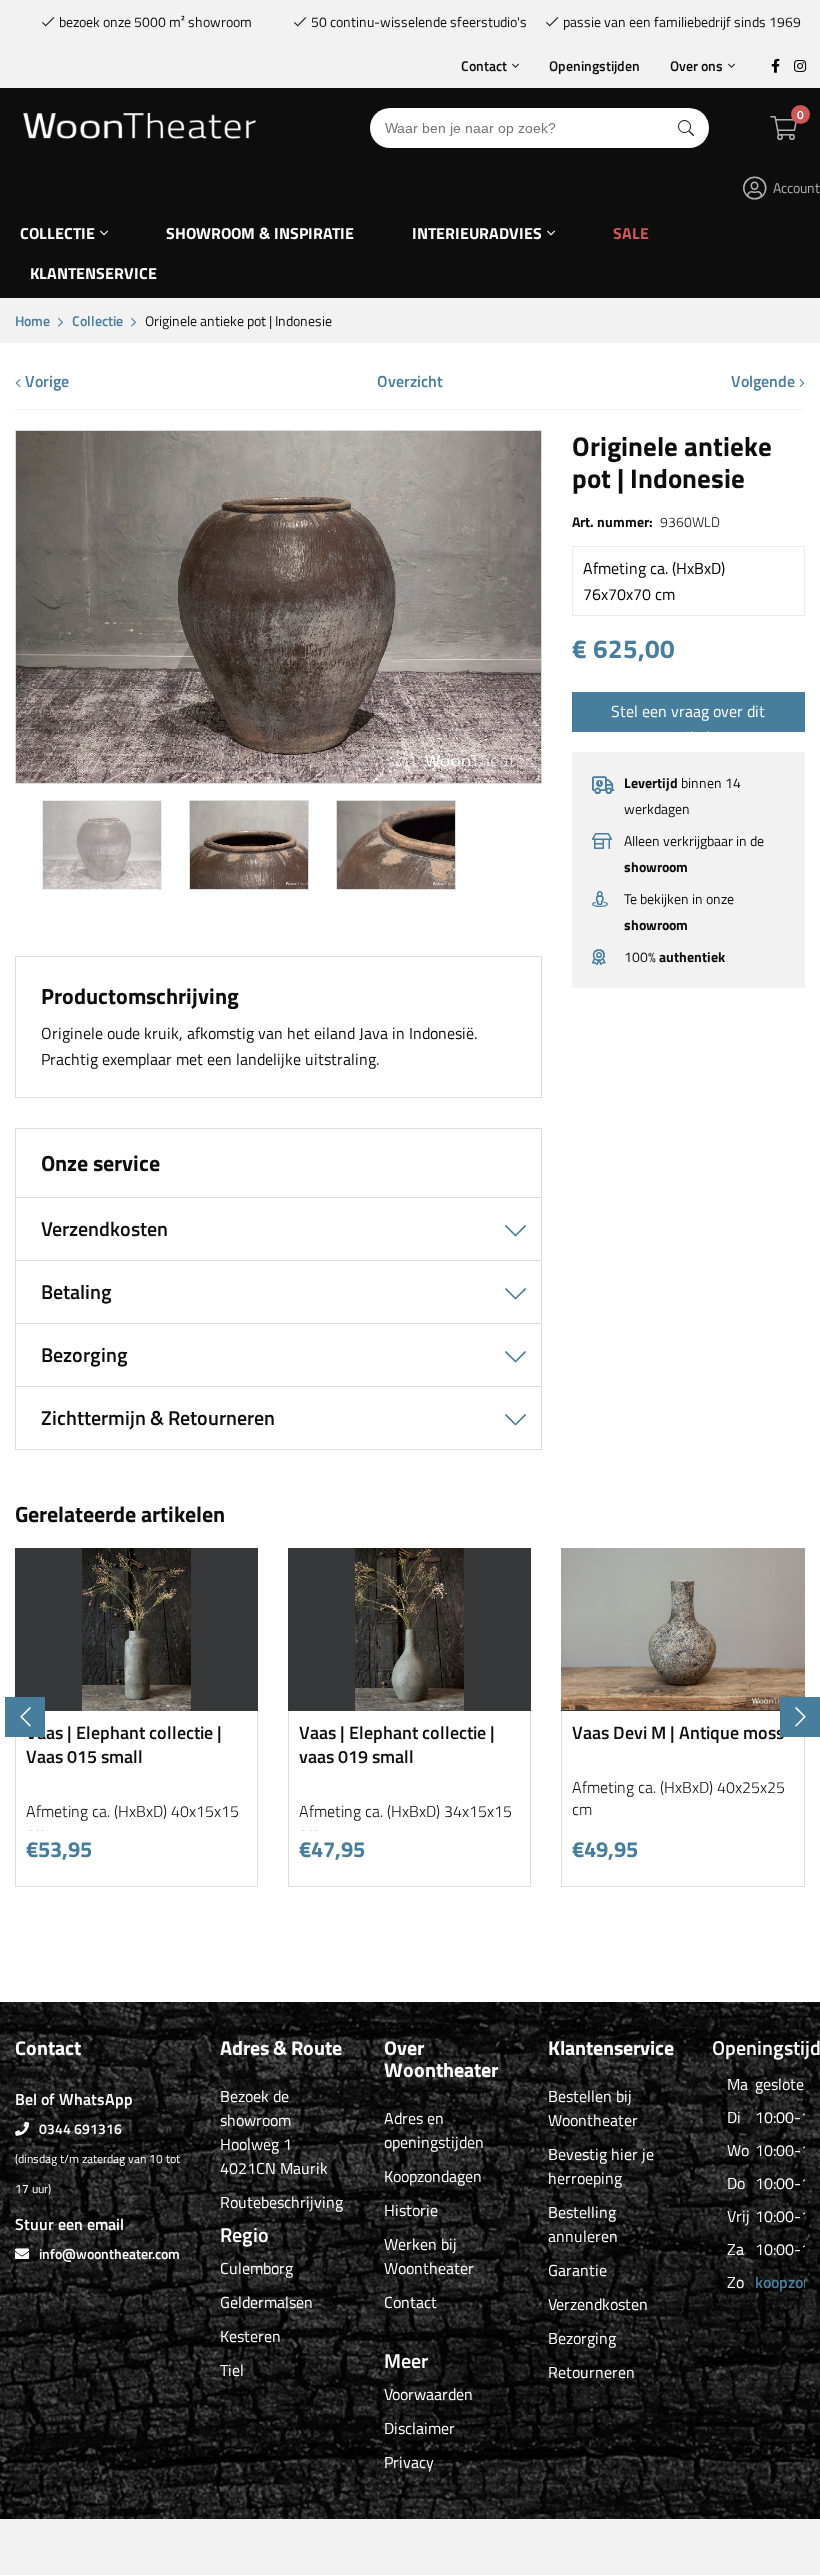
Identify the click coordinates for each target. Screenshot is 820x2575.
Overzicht (410, 381)
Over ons (696, 65)
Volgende (765, 381)
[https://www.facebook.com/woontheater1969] (775, 66)
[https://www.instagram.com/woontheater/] (800, 66)
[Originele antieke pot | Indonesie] (278, 775)
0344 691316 (80, 2128)
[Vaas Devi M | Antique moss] (682, 1703)
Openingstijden (594, 65)
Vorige (45, 381)
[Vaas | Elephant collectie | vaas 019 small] (409, 1703)
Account (796, 187)
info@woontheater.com (109, 2253)
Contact (484, 65)
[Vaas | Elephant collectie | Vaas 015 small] (136, 1703)
